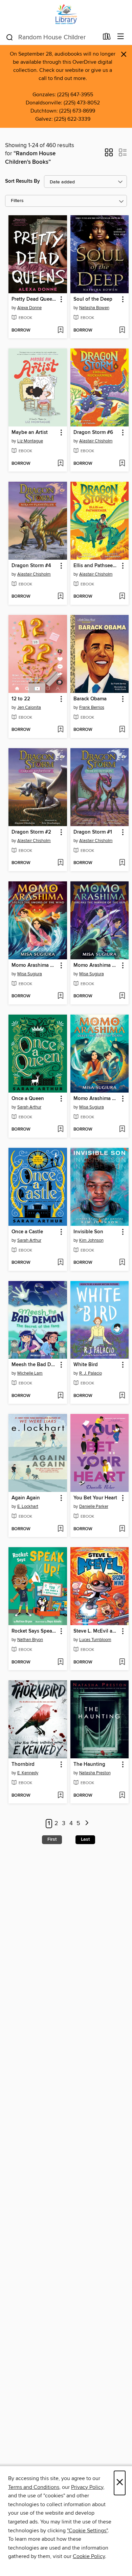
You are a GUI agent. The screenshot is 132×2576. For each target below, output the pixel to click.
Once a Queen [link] (28, 1099)
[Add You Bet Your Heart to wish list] (122, 1529)
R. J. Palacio (91, 1373)
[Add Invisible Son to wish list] (122, 1263)
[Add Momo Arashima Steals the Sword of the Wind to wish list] (60, 996)
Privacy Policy (87, 2487)
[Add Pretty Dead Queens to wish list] (60, 331)
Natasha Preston (95, 1773)
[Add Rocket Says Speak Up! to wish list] (60, 1662)
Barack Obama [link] (90, 699)
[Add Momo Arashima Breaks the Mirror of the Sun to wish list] (122, 996)
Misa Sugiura (30, 974)
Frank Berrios (92, 707)
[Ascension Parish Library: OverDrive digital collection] (66, 14)
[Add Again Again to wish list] (60, 1529)
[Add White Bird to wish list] (122, 1396)
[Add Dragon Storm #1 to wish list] (122, 863)
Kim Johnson (91, 1240)
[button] (109, 155)
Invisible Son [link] (88, 1232)
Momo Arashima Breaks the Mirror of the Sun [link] (96, 965)
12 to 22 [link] (21, 699)
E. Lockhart (28, 1506)
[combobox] (52, 37)
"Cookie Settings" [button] (87, 2531)
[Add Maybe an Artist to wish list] (60, 464)
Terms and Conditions (34, 2487)
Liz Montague (30, 441)
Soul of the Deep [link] (93, 299)
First (52, 1839)
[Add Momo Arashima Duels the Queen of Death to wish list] (122, 1130)
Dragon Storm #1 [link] (93, 832)
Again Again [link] (26, 1498)
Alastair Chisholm (96, 441)
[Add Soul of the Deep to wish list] (122, 331)
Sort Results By (23, 181)
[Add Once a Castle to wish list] (60, 1263)
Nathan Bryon (30, 1640)
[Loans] (107, 38)
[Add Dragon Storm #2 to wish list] (60, 863)
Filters (17, 201)
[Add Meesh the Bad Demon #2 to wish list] (60, 1396)
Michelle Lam (30, 1373)
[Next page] (87, 1824)
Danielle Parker (94, 1506)
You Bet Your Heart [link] (95, 1498)
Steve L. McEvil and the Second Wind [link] (96, 1631)
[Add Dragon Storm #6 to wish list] (122, 464)
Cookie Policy (89, 2556)
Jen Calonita (29, 707)
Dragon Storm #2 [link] (31, 832)
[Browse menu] (121, 37)
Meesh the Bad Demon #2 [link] (35, 1365)
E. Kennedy (28, 1773)
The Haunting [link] (89, 1764)
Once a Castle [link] (27, 1232)
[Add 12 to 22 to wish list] (60, 730)
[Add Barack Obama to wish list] (122, 730)
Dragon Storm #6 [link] (93, 433)
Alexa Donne (29, 308)
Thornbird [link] (23, 1764)
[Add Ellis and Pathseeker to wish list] (122, 597)
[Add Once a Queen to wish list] (60, 1130)
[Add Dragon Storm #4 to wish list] (60, 597)
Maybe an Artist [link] (30, 433)
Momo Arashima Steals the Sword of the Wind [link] (35, 965)
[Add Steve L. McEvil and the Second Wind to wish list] (122, 1662)
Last (85, 1839)
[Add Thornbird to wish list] (60, 1796)
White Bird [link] (86, 1365)
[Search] (10, 37)
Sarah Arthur (29, 1107)
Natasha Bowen (94, 308)
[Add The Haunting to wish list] (122, 1796)
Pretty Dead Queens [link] (35, 299)
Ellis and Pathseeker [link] (96, 566)
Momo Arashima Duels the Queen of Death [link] (96, 1099)
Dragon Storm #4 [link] (31, 566)
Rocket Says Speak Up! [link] (35, 1631)
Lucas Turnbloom (95, 1640)
